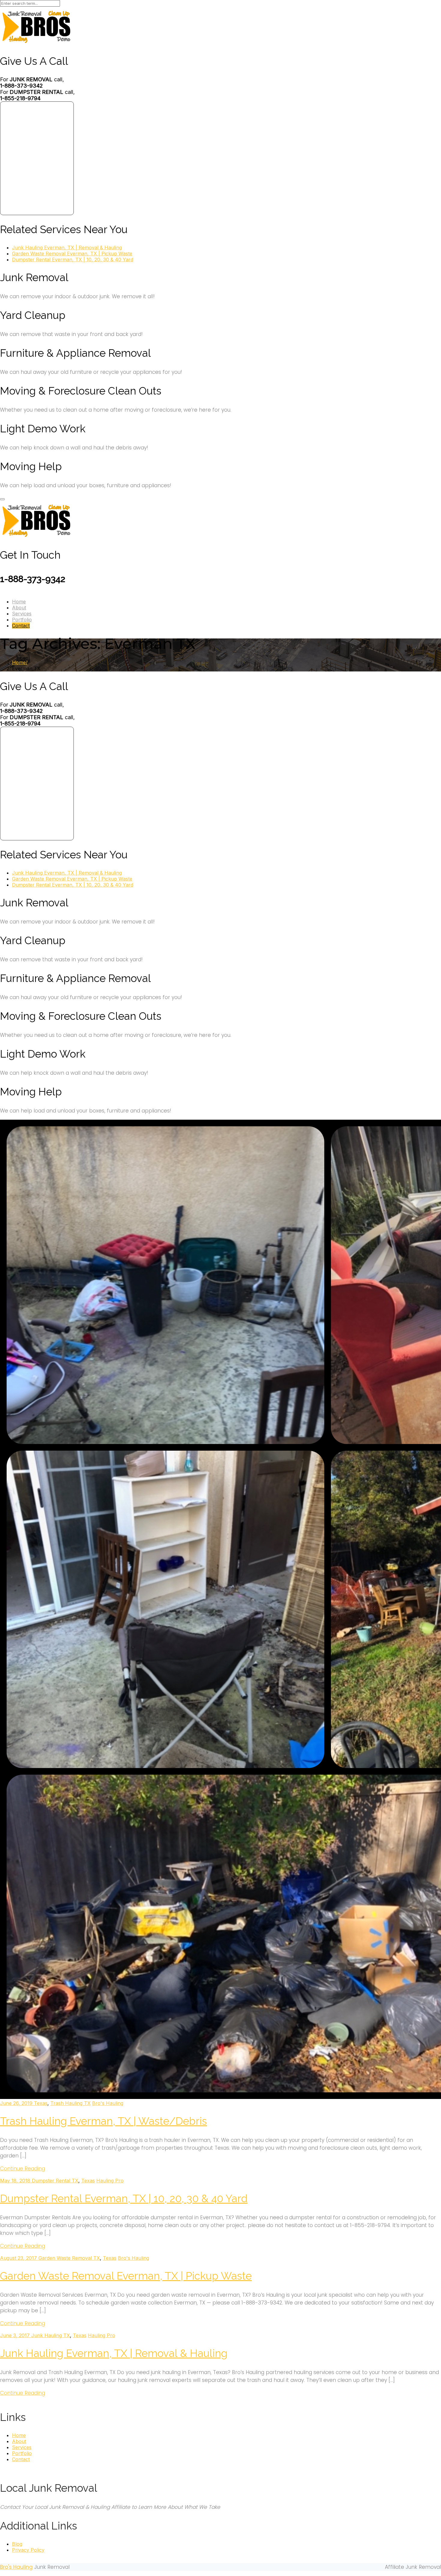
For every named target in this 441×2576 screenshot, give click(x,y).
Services (22, 614)
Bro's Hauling (108, 2103)
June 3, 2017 (16, 2335)
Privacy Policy (28, 2550)
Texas (41, 2103)
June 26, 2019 (17, 2103)
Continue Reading (22, 2169)
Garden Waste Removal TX (69, 2258)
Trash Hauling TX (70, 2103)
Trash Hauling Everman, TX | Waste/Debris (103, 2121)
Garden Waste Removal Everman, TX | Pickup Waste (72, 254)
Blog (17, 2544)
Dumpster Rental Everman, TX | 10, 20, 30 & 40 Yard (73, 260)
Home (19, 602)
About (19, 608)
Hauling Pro (110, 2181)
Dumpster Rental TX (55, 2181)
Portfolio (22, 620)
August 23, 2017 (19, 2258)
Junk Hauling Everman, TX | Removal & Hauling (67, 248)
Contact (21, 626)
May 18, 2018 (16, 2181)
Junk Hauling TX (51, 2335)
